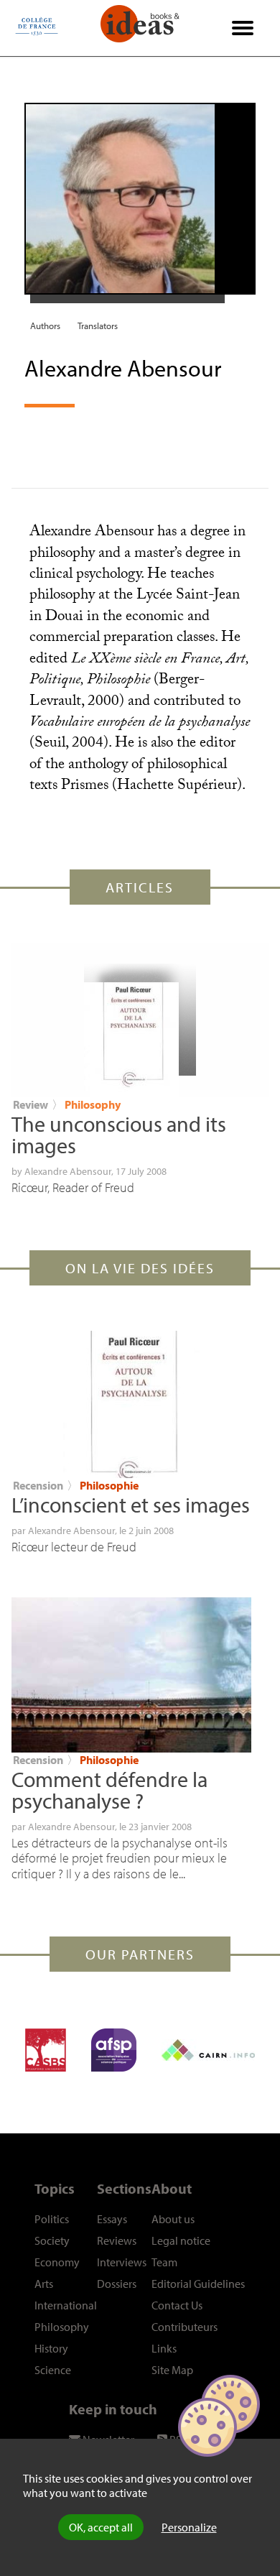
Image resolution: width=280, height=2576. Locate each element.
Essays (112, 2219)
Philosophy (93, 1104)
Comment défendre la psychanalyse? (109, 1790)
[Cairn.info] (208, 2050)
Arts (44, 2284)
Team (164, 2262)
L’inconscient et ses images (131, 1505)
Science (53, 2370)
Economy (57, 2262)
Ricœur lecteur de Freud (74, 1547)
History (51, 2348)
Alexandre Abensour (68, 1171)
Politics (52, 2219)
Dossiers (117, 2284)
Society (52, 2240)
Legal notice (181, 2240)
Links (164, 2348)
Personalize (189, 2527)
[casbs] (46, 2050)
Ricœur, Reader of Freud (73, 1187)
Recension (38, 1485)
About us (173, 2219)
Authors (45, 326)
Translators (98, 326)
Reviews (117, 2240)
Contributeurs (185, 2327)
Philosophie (109, 1485)
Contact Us (177, 2305)
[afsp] (114, 2050)
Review (31, 1104)
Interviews (122, 2262)
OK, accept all (101, 2527)
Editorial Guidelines (198, 2284)
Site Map (172, 2370)
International (66, 2305)
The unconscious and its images (119, 1135)
